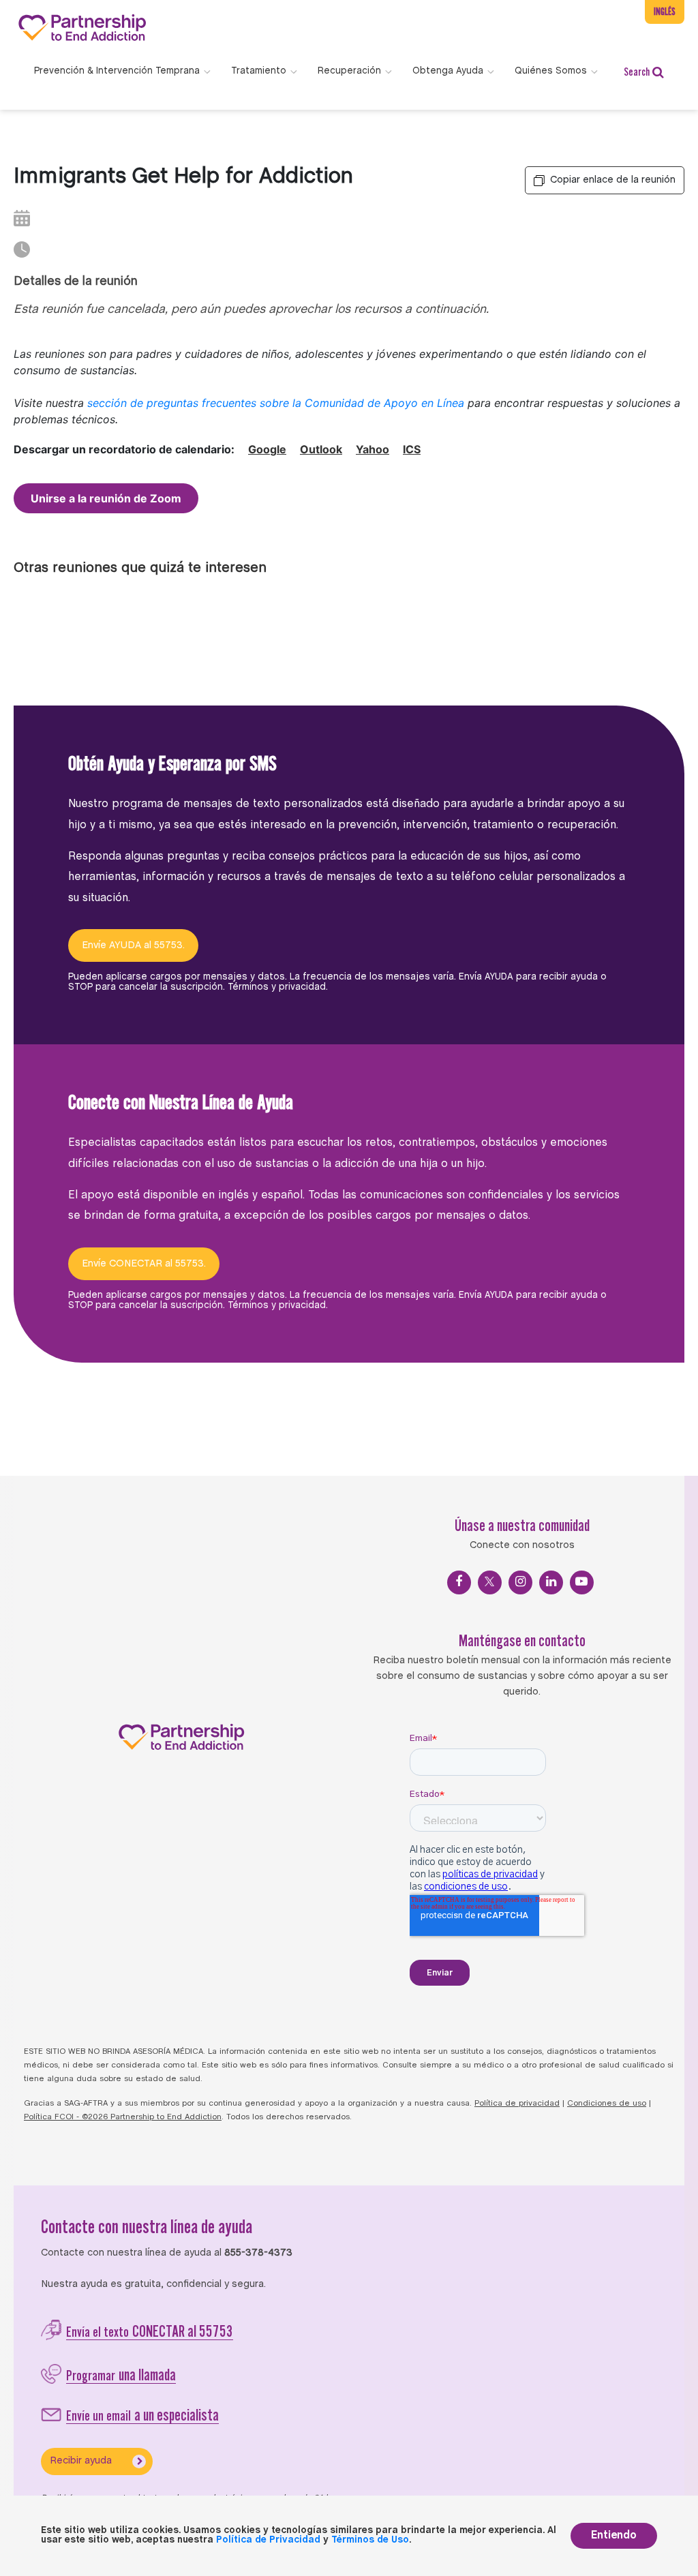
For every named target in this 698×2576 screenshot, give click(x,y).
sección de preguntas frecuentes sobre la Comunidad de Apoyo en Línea (276, 403)
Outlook (321, 449)
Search (637, 72)
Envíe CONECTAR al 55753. (144, 1264)
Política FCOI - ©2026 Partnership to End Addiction (123, 2117)
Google (267, 449)
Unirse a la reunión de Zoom (106, 498)
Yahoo (373, 449)
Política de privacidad (517, 2104)
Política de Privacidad (268, 2540)
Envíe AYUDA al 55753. (133, 945)
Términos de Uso (370, 2540)
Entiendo (614, 2535)
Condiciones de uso (607, 2104)
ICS (412, 449)
